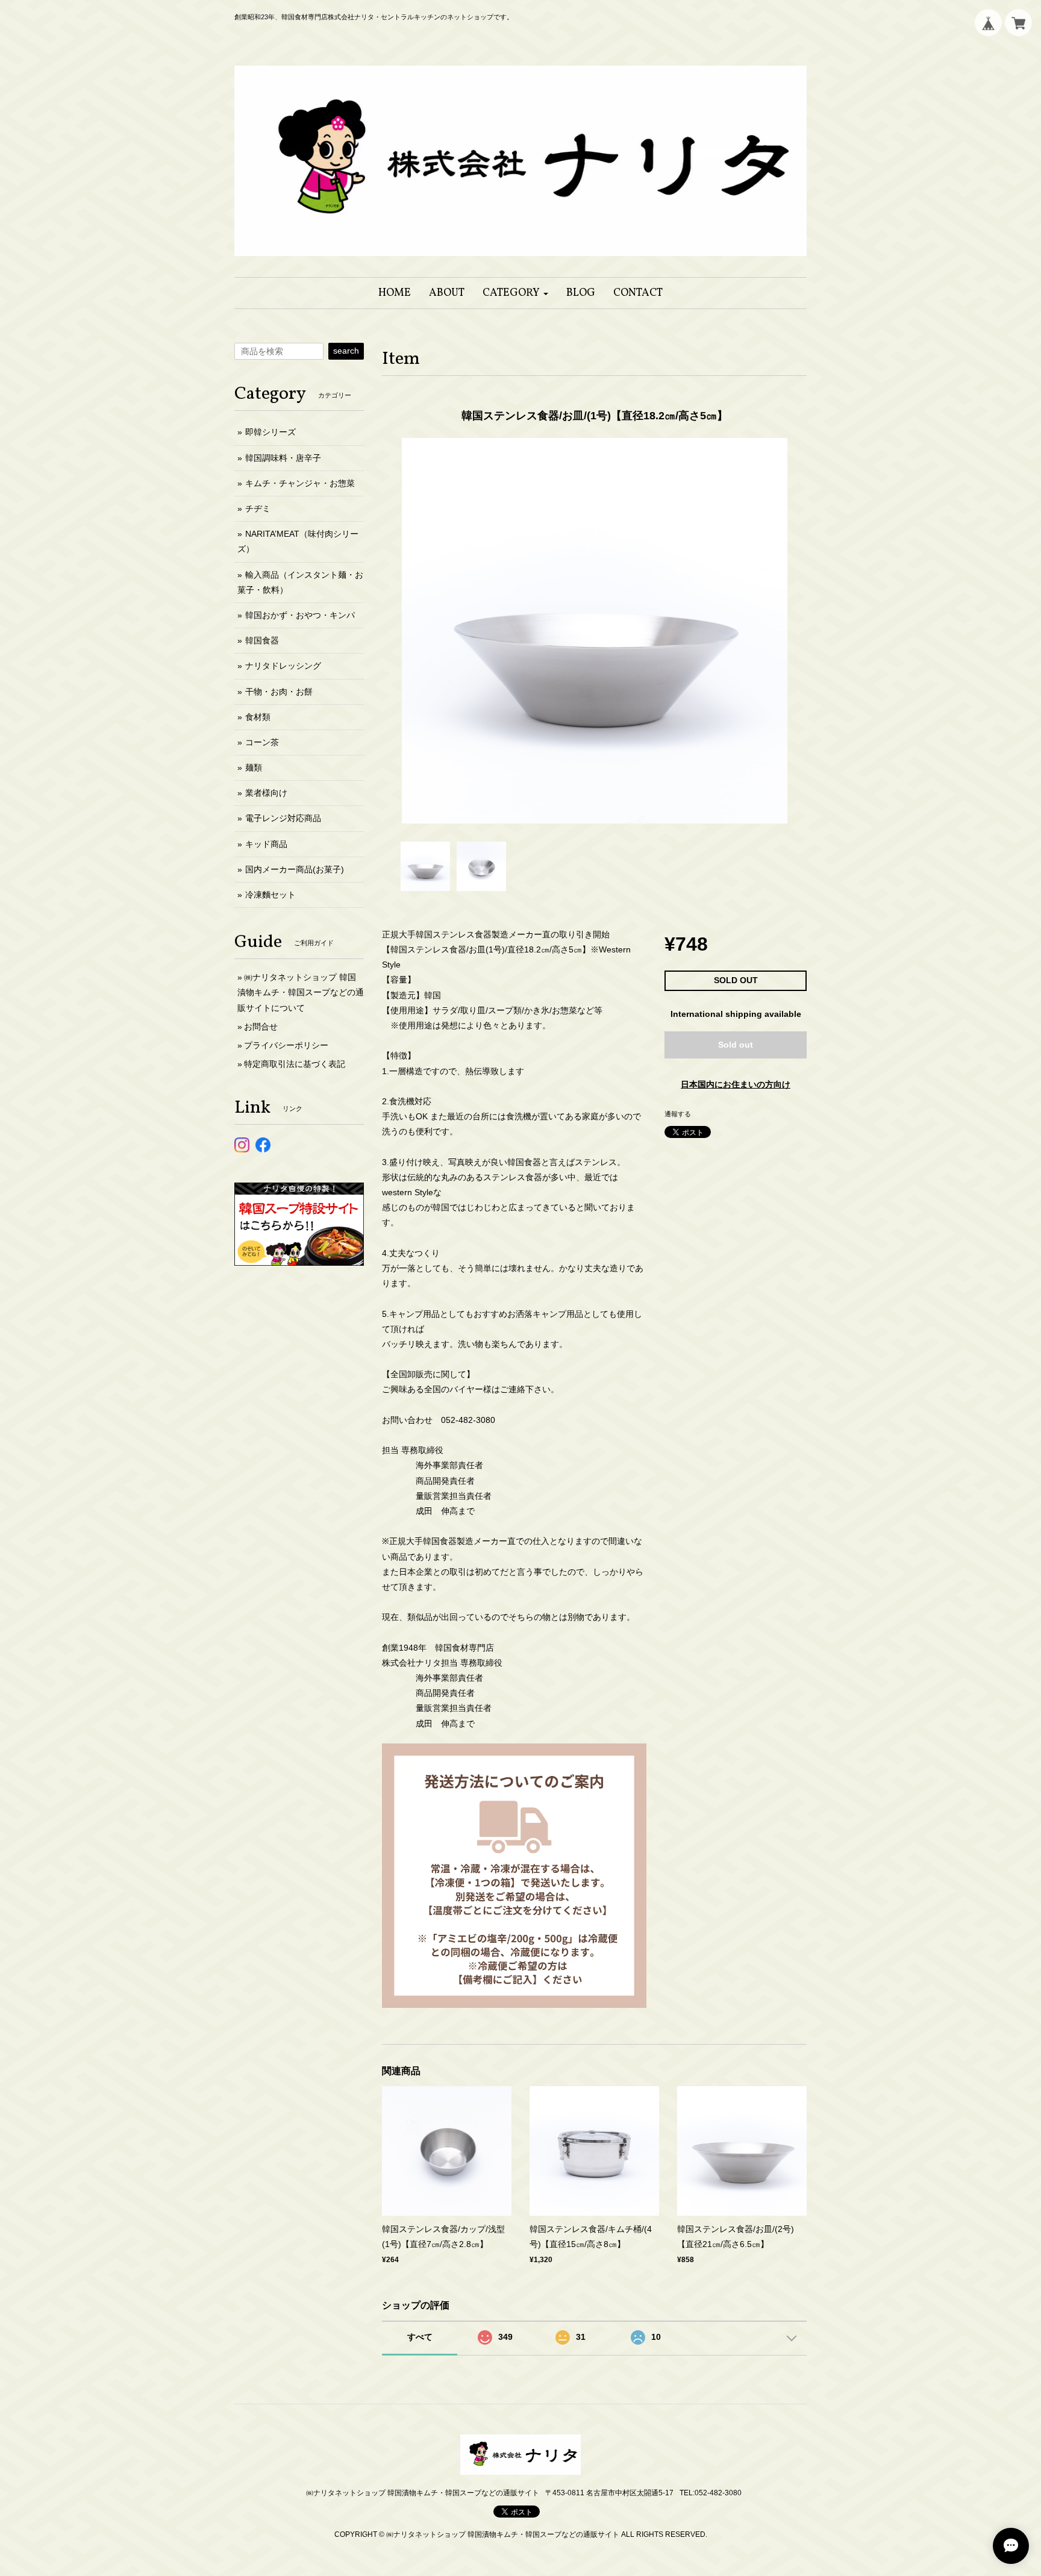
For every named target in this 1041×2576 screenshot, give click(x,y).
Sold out (736, 1045)
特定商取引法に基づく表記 (295, 1064)
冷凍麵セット (270, 895)
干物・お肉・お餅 (279, 692)
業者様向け (266, 793)
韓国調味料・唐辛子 (283, 458)
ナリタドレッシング (283, 666)
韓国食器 (262, 640)
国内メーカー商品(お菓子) (295, 869)
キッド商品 (266, 844)
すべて (420, 2337)
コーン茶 (262, 742)
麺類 (254, 767)
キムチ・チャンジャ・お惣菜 (300, 483)
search (346, 351)
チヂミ (258, 508)
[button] (515, 293)
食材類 (258, 717)
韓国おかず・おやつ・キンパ (300, 615)
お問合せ (261, 1027)
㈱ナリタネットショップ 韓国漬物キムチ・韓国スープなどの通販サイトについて (301, 992)
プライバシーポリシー (286, 1045)
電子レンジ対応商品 (283, 818)
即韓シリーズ (270, 432)
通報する (678, 1114)
